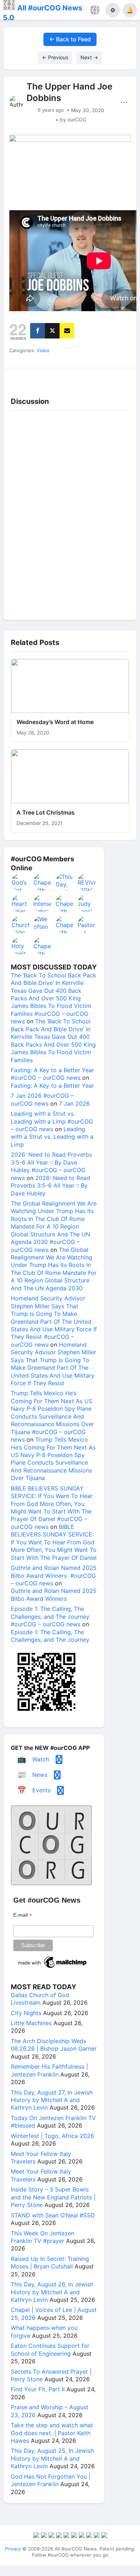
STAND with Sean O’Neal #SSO (53, 2215)
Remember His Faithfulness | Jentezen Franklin (49, 2070)
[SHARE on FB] (38, 331)
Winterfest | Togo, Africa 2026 (52, 2136)
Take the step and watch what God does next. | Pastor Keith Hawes (52, 2433)
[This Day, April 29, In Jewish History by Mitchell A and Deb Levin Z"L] (65, 882)
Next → (89, 57)
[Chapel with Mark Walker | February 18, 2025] (43, 946)
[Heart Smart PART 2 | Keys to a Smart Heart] (21, 903)
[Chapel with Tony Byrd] (65, 925)
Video (43, 350)
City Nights (26, 2013)
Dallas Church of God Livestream (40, 1999)
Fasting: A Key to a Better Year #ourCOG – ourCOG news (52, 1074)
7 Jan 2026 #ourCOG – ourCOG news (42, 1099)
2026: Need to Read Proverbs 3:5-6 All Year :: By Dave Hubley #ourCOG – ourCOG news (51, 1166)
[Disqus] (70, 513)
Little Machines (31, 2023)
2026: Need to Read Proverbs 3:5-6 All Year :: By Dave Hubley (50, 1186)
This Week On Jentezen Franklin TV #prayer (43, 2237)
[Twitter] (52, 331)
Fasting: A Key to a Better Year (52, 1086)
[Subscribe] (67, 331)
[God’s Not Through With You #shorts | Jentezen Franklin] (21, 882)
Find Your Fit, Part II (38, 2389)
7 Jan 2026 (74, 1103)
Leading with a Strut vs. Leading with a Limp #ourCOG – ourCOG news (52, 1121)
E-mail (23, 1915)
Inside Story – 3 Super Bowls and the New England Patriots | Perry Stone (53, 2197)
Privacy (13, 2549)
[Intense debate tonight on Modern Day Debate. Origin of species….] (43, 903)
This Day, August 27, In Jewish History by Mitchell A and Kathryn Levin (52, 2100)
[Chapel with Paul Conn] (43, 882)
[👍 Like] (20, 377)
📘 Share (87, 377)
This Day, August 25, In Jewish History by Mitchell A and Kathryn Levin (52, 2458)
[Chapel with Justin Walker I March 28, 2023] (65, 903)
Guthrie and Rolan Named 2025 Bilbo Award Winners (54, 1595)
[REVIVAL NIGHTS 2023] (87, 882)
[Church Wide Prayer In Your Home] (21, 925)
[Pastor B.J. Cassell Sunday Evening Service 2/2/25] (87, 925)
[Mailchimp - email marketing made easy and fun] (53, 1968)
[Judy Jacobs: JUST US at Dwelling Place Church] (87, 903)
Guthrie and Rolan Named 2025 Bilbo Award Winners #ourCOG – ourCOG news (54, 1575)
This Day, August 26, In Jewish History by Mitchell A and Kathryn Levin (52, 2292)
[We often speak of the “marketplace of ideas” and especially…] (43, 925)
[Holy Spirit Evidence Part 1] (21, 946)
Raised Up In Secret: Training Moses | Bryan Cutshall (50, 2262)
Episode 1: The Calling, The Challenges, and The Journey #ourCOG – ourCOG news (50, 1616)
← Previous (55, 57)
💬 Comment (53, 377)
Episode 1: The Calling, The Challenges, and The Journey (50, 1636)
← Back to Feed (70, 39)
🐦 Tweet (121, 377)
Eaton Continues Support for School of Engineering (50, 2349)
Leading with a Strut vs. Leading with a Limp (52, 1137)
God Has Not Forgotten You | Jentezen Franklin (51, 2480)
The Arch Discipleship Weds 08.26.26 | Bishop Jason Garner (54, 2045)
